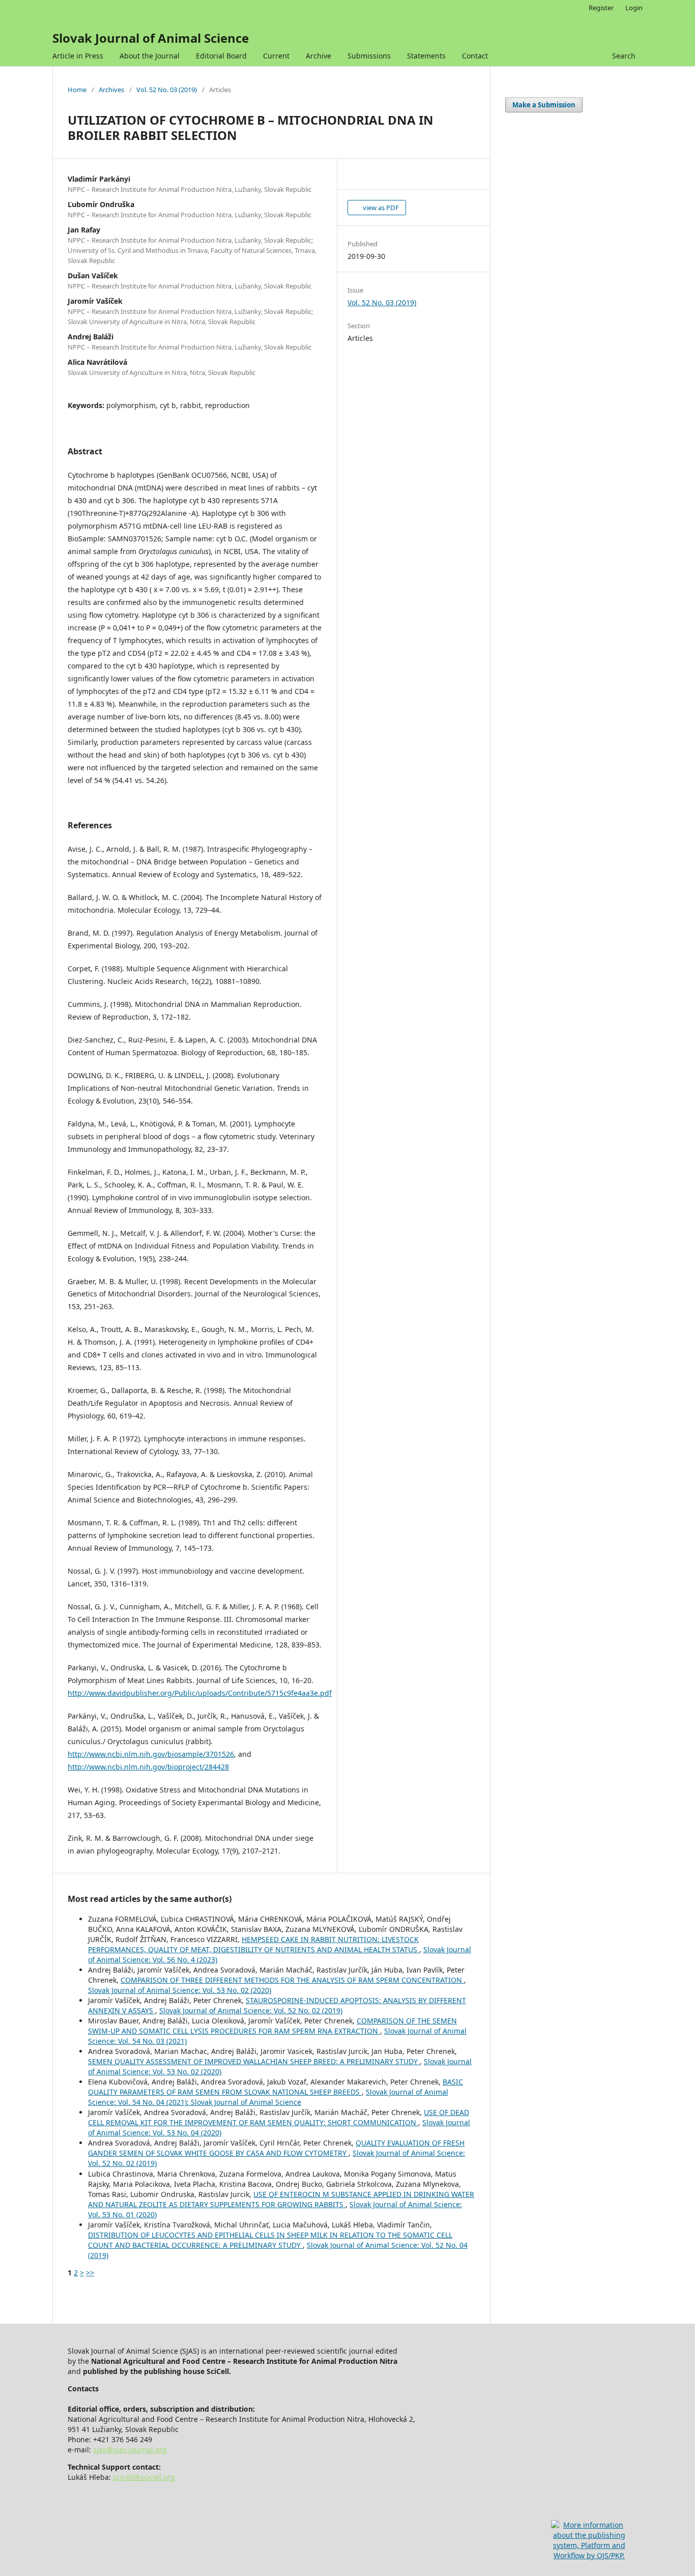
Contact (475, 56)
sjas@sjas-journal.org (130, 2450)
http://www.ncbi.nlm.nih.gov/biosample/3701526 (151, 1754)
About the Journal (150, 56)
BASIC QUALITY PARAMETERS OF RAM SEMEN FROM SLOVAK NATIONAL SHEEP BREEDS (276, 2087)
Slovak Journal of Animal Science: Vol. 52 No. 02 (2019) (251, 2010)
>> (90, 2273)
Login (634, 8)
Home (77, 90)
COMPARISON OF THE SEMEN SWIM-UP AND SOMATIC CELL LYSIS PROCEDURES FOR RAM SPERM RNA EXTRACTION (272, 2026)
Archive (318, 56)
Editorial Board (221, 56)
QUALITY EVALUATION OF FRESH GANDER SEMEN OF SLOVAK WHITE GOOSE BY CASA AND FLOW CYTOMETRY (276, 2148)
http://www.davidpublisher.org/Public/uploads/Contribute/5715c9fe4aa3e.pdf (200, 1693)
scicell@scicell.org (144, 2477)
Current (276, 56)
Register (601, 8)
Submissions (369, 56)
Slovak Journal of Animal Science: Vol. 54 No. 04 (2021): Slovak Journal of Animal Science (268, 2097)
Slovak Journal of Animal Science (151, 38)
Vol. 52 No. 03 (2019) (167, 90)
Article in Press (78, 56)
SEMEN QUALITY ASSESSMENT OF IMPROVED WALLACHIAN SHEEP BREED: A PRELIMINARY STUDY (254, 2061)
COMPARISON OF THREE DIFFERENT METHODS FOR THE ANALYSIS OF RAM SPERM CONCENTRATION (292, 1980)
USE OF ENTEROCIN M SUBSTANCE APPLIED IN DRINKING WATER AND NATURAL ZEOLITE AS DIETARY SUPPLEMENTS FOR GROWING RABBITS (281, 2199)
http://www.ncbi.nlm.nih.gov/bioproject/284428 (148, 1767)
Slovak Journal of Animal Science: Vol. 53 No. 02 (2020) (180, 1990)
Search (624, 56)
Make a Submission (544, 105)
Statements (426, 56)
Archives (111, 90)
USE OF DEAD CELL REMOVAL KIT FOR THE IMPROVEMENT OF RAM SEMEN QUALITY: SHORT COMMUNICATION (279, 2117)
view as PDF (380, 208)
